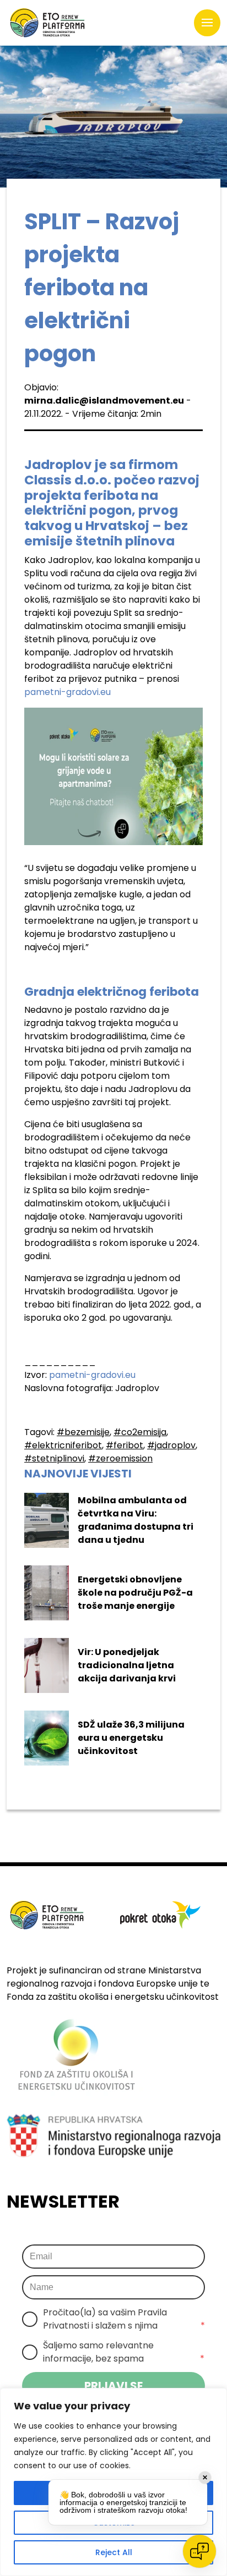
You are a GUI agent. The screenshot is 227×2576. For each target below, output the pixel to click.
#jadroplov (171, 1445)
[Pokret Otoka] (47, 23)
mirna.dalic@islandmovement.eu (104, 401)
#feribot (125, 1445)
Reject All (114, 2552)
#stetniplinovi (54, 1458)
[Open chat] (199, 2551)
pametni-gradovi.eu (67, 692)
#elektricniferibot (63, 1445)
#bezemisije (83, 1432)
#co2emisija (140, 1432)
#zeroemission (120, 1458)
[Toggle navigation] (207, 23)
